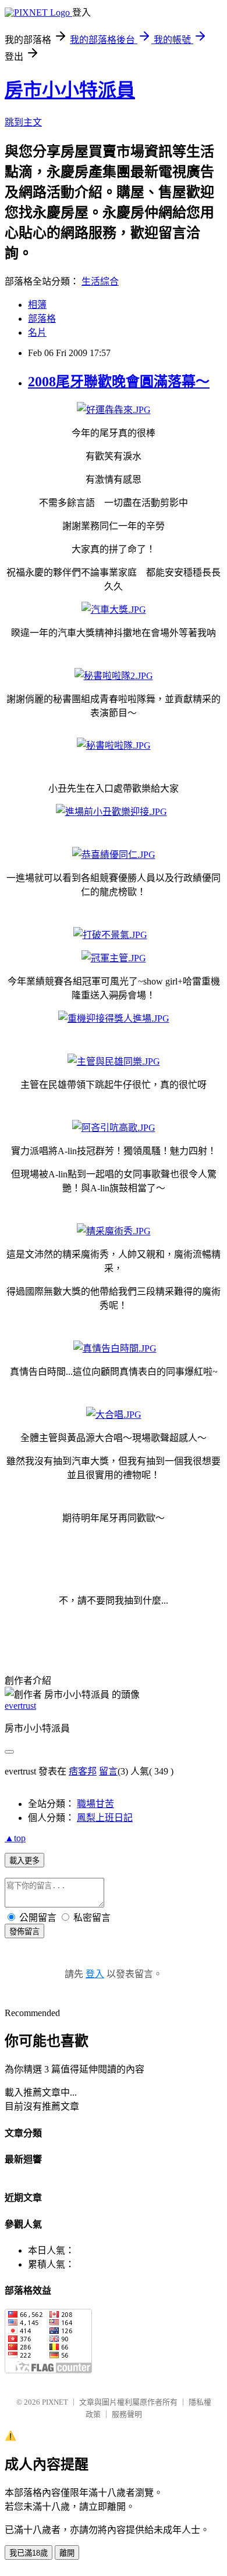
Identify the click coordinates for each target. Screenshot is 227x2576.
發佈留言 (24, 1932)
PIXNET (55, 2402)
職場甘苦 (95, 1804)
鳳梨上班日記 (105, 1818)
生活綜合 (100, 281)
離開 (67, 2553)
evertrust (20, 1706)
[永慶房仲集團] (114, 410)
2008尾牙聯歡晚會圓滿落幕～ (119, 382)
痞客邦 (83, 1771)
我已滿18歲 (29, 2553)
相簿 (37, 305)
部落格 (42, 319)
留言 (108, 1771)
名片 (37, 333)
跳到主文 (23, 122)
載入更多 (24, 1861)
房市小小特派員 (70, 90)
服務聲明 (127, 2414)
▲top (15, 1838)
